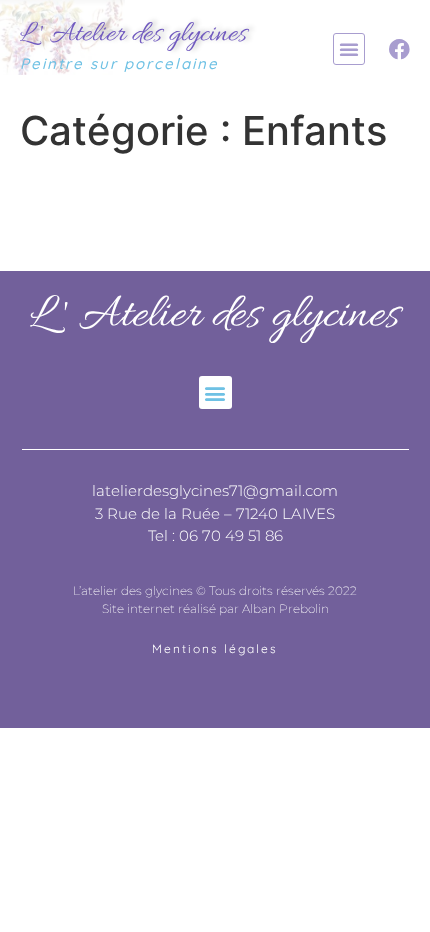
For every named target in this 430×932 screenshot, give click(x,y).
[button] (349, 49)
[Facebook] (400, 49)
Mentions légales (215, 649)
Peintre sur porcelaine (119, 63)
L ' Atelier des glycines (133, 35)
